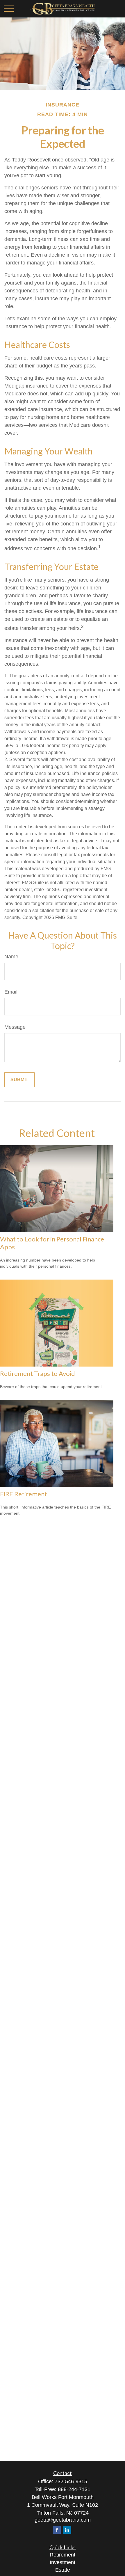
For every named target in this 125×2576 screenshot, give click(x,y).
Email (11, 992)
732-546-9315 (71, 2481)
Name (11, 957)
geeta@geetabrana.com (63, 2520)
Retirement (63, 2555)
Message (15, 1027)
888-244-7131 (74, 2489)
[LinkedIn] (67, 2530)
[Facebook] (57, 2530)
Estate (63, 2570)
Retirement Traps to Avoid (37, 1373)
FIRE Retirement (24, 1494)
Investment (63, 2562)
